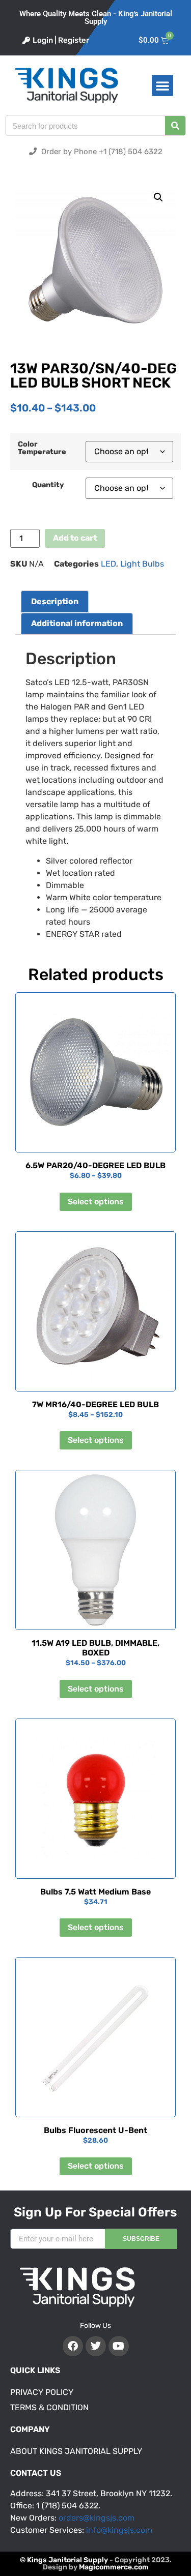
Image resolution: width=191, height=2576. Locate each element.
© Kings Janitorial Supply (64, 2560)
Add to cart (75, 538)
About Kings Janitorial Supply (76, 2451)
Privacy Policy (42, 2392)
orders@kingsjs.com (97, 2518)
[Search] (175, 126)
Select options (96, 1202)
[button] (162, 85)
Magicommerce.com (114, 2567)
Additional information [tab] (77, 623)
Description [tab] (55, 601)
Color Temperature (42, 448)
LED (108, 564)
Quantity (48, 485)
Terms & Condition (49, 2407)
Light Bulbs (142, 564)
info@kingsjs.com (119, 2530)
